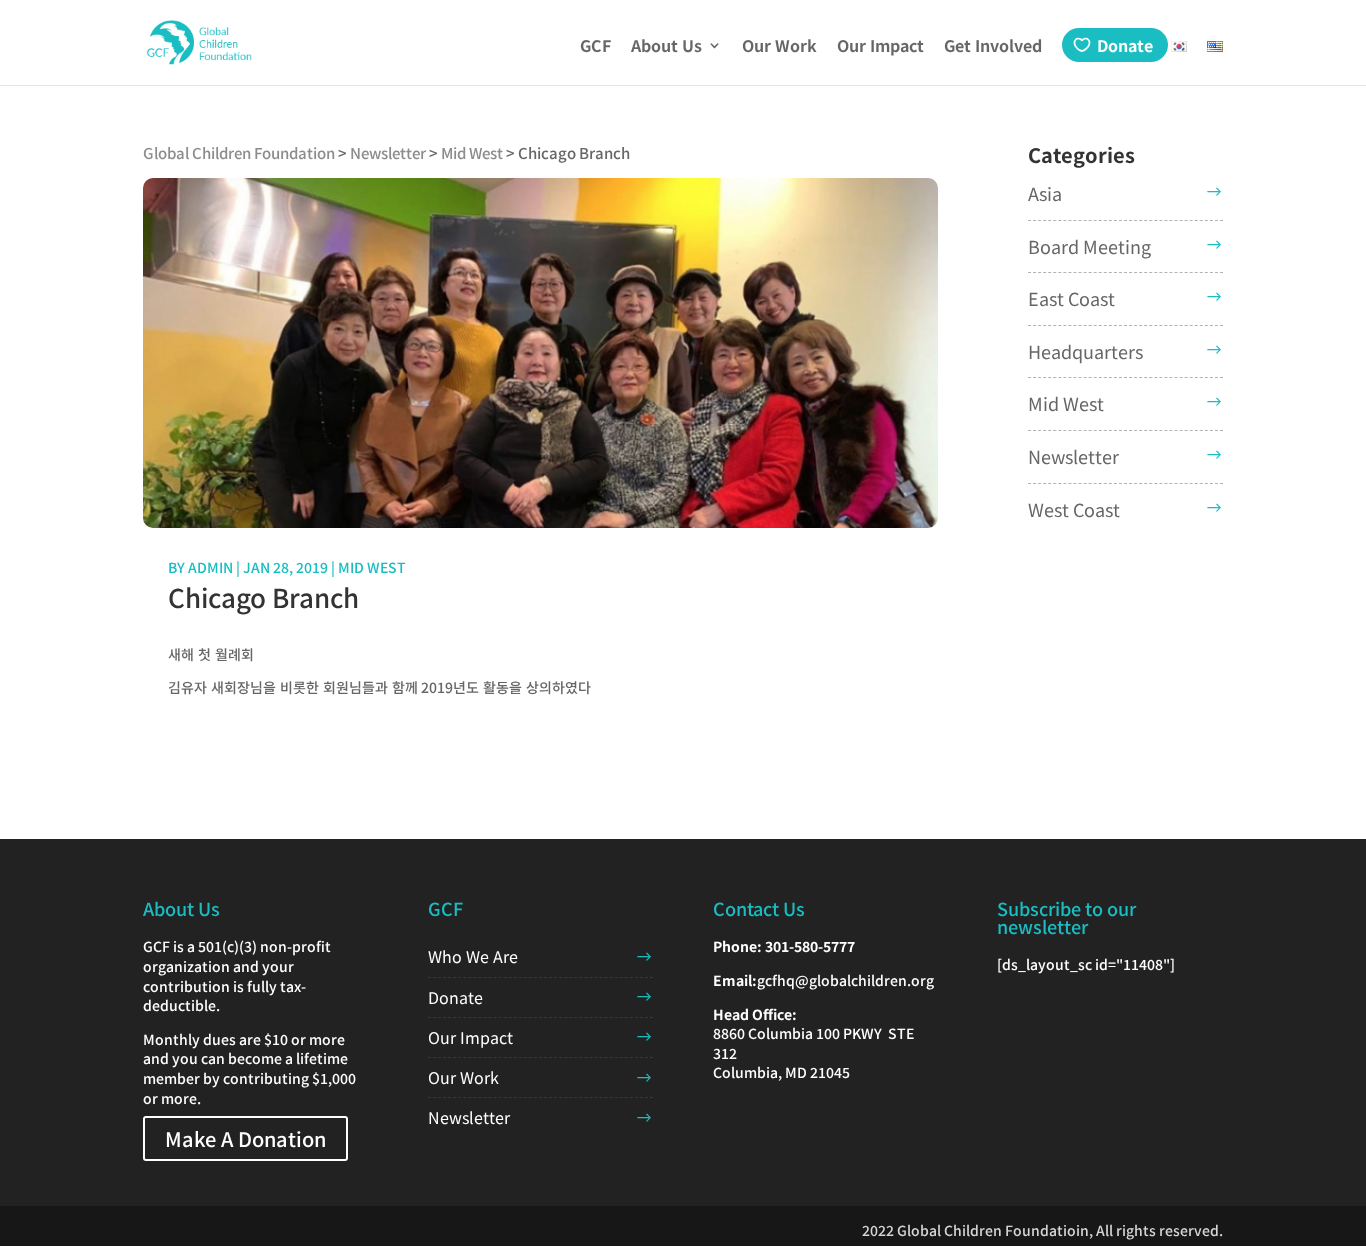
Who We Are (473, 956)
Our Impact (880, 47)
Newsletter (1073, 456)
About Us (666, 47)
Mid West (372, 567)
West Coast (1074, 509)
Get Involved (993, 47)
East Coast (1071, 298)
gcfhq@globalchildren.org (845, 980)
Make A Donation (245, 1138)
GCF (595, 47)
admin (210, 567)
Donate (1125, 45)
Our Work (779, 47)
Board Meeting (1089, 246)
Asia (1045, 193)
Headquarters (1085, 351)
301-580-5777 (810, 946)
